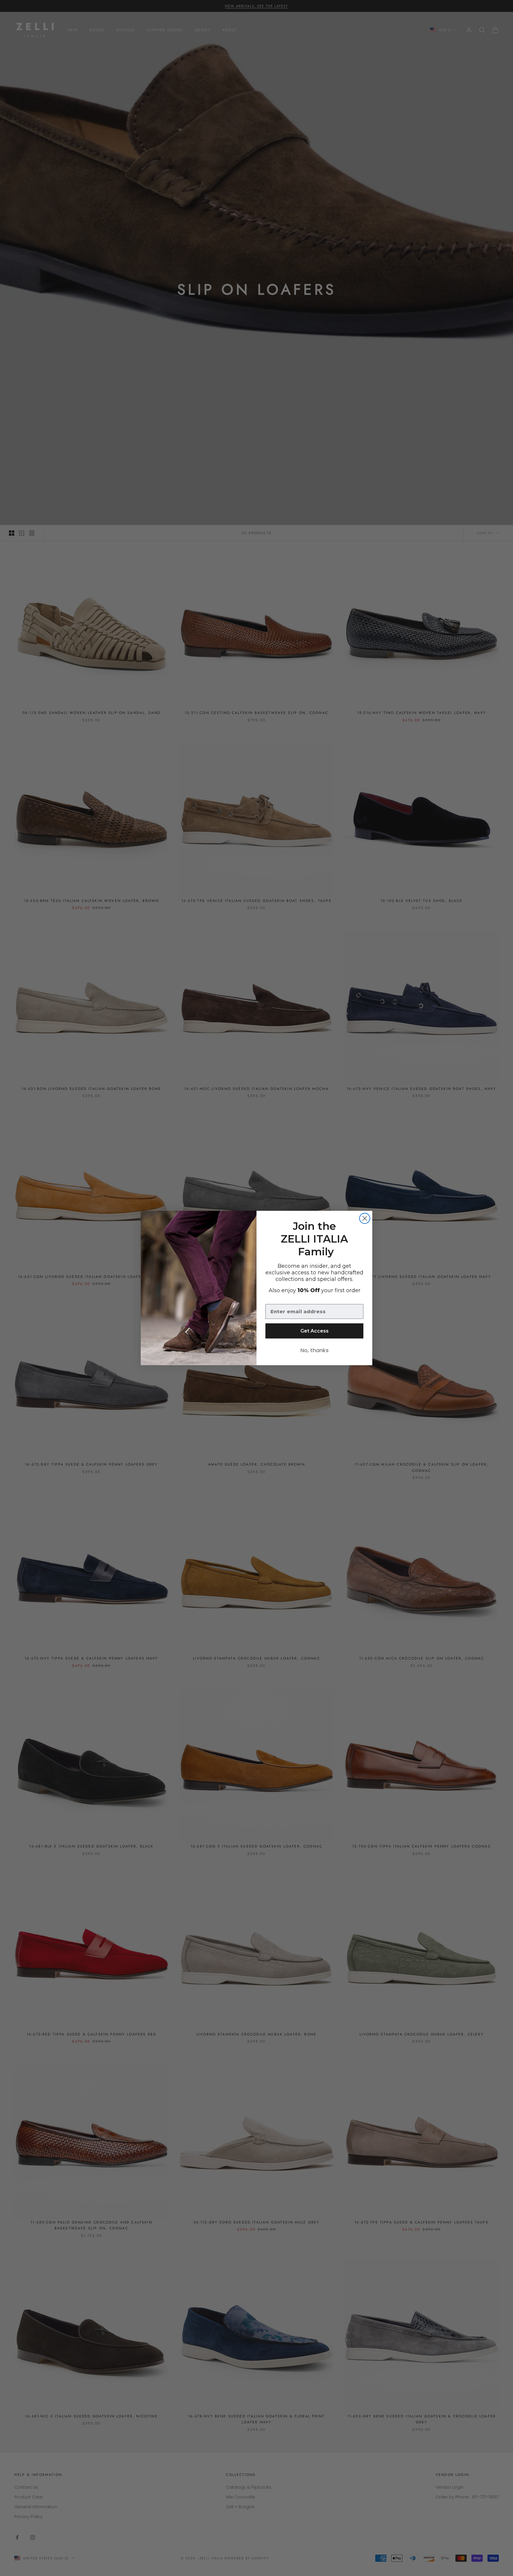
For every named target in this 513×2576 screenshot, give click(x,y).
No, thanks (315, 1350)
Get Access (315, 1331)
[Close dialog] (365, 1218)
